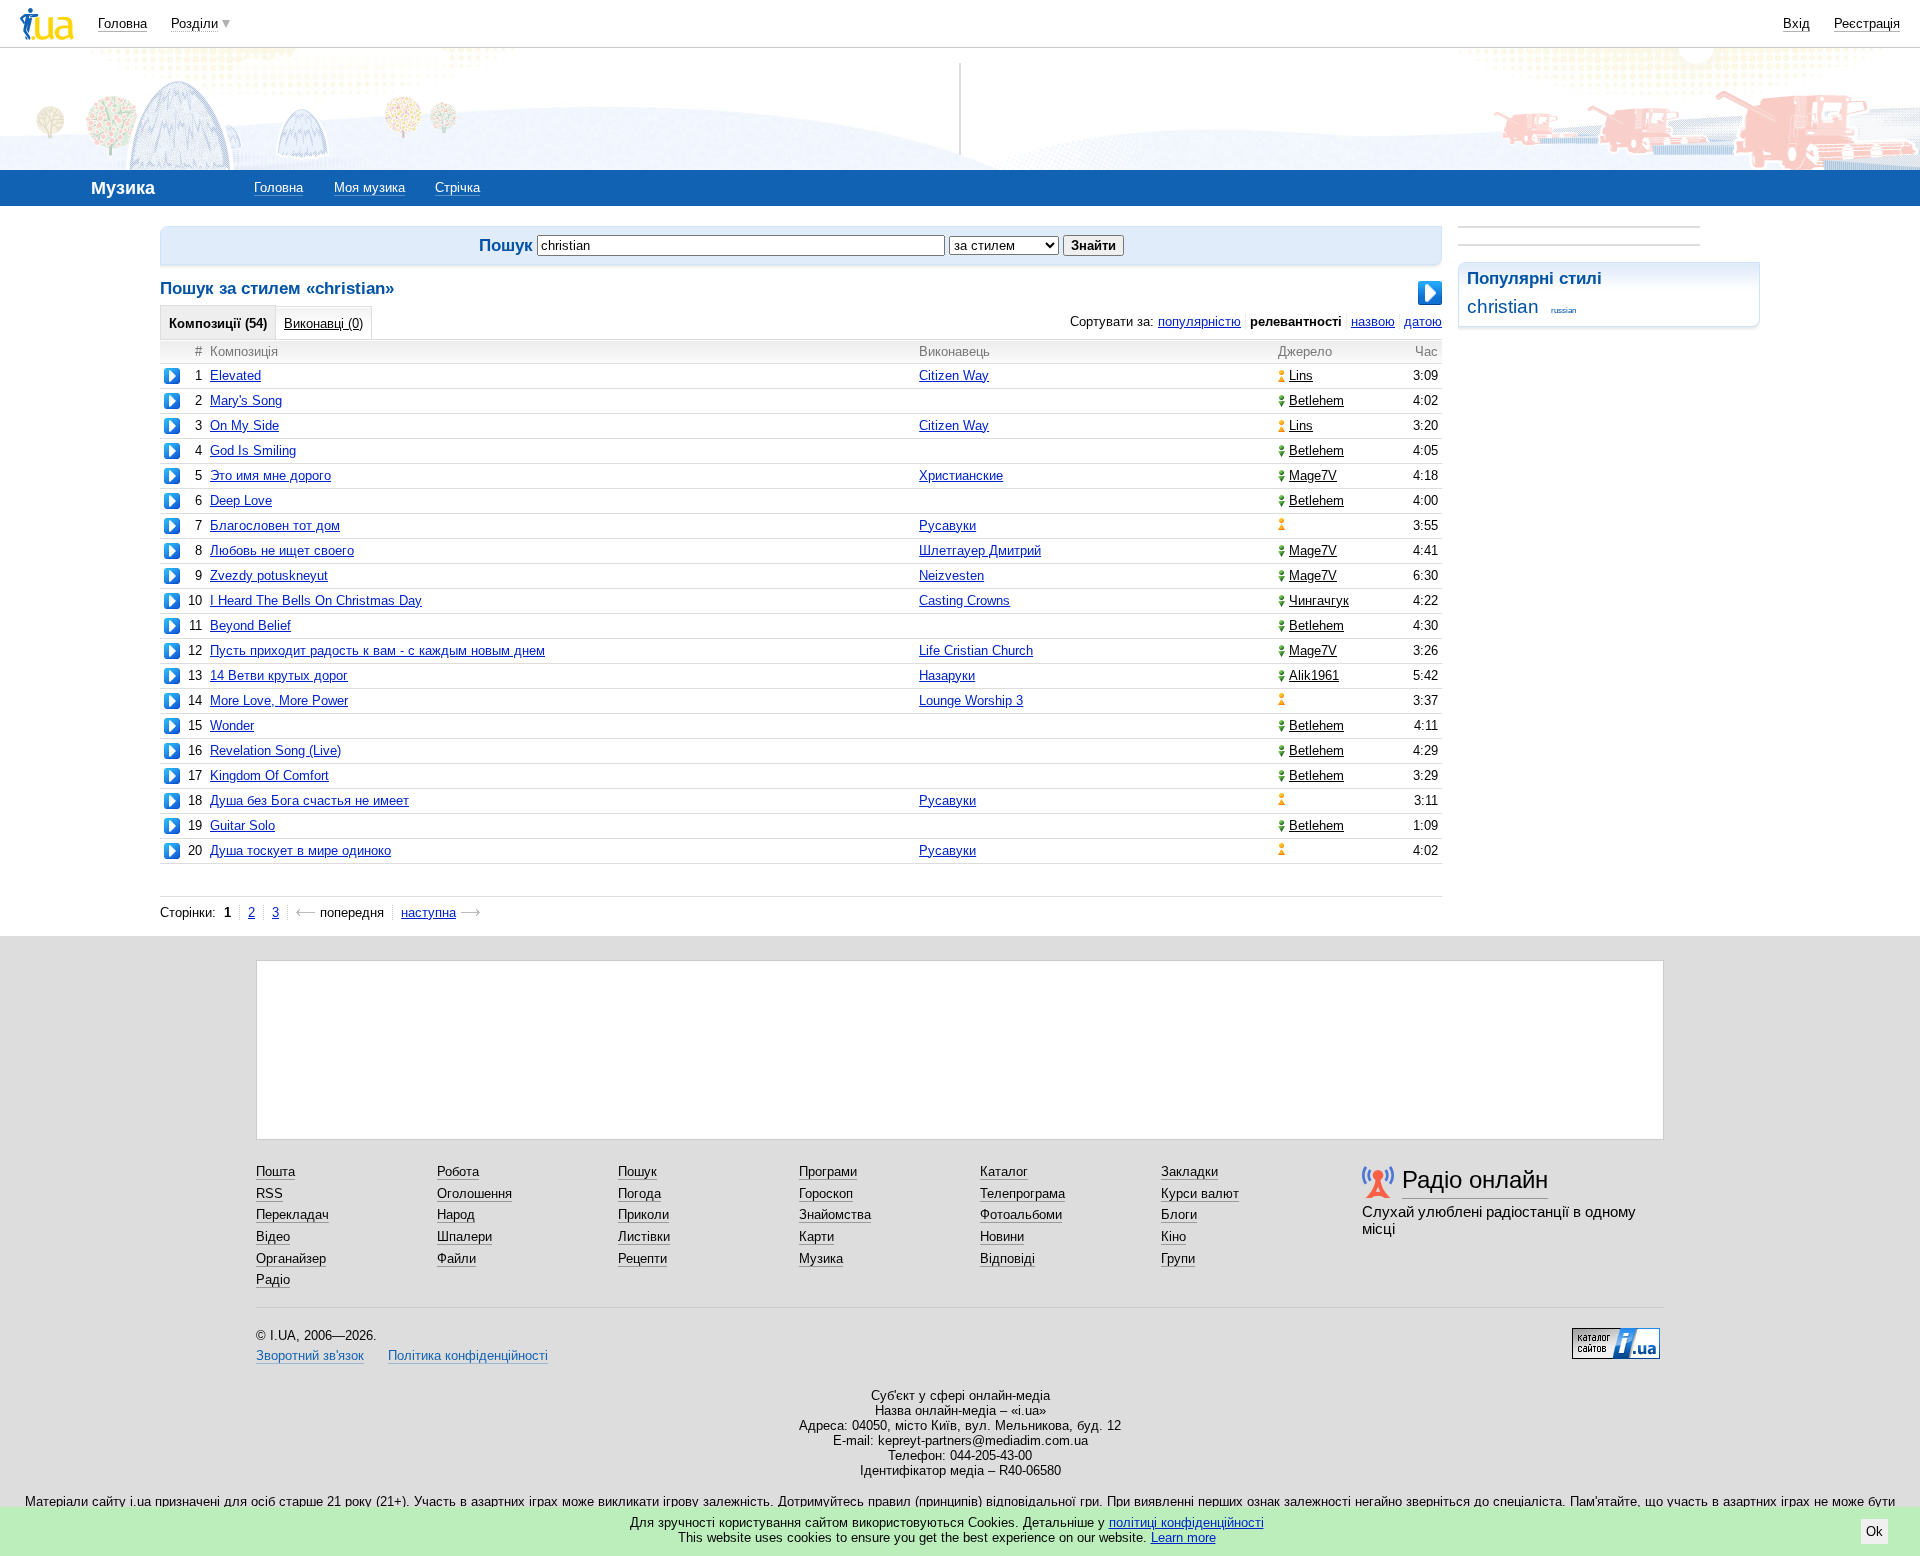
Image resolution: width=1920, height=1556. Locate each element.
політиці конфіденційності (1186, 1522)
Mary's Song (246, 400)
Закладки (1189, 1171)
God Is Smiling (253, 450)
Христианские (961, 475)
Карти (816, 1236)
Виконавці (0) (323, 323)
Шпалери (464, 1236)
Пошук (637, 1171)
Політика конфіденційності (468, 1355)
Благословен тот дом (275, 525)
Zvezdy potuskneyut (269, 575)
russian (1563, 310)
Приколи (643, 1214)
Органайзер (291, 1258)
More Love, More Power (279, 700)
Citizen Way (954, 375)
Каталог (1004, 1171)
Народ (456, 1214)
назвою (1373, 321)
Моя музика (369, 187)
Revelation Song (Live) (275, 750)
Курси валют (1200, 1193)
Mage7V (1313, 475)
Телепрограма (1022, 1193)
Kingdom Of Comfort (269, 775)
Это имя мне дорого (270, 475)
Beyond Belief (250, 625)
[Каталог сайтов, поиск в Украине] (1616, 1336)
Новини (1002, 1236)
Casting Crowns (964, 600)
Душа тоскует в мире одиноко (300, 850)
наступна (428, 912)
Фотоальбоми (1021, 1214)
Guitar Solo (242, 825)
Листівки (644, 1236)
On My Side (244, 425)
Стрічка (457, 187)
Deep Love (241, 500)
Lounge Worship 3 (971, 700)
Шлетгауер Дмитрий (980, 550)
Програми (828, 1171)
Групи (1178, 1258)
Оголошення (474, 1193)
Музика (821, 1258)
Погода (639, 1193)
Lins (1301, 375)
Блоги (1179, 1214)
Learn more (1183, 1537)
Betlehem (1316, 400)
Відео (273, 1236)
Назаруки (947, 675)
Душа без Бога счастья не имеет (309, 800)
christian (1503, 306)
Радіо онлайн (1475, 1179)
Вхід (1796, 23)
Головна (122, 23)
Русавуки (947, 525)
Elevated (235, 375)
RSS (269, 1193)
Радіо (273, 1279)
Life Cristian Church (976, 650)
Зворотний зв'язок (310, 1355)
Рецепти (642, 1258)
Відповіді (1007, 1258)
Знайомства (835, 1214)
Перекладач (292, 1214)
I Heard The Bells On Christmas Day (316, 600)
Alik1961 (1314, 675)
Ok (1874, 1531)
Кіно (1173, 1236)
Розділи (194, 23)
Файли (456, 1258)
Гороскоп (826, 1193)
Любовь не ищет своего (282, 550)
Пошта (275, 1171)
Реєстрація (1867, 23)
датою (1423, 321)
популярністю (1199, 321)
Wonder (232, 725)
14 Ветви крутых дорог (279, 675)
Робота (458, 1171)
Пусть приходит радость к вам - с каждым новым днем (377, 650)
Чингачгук (1319, 600)
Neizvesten (951, 575)
